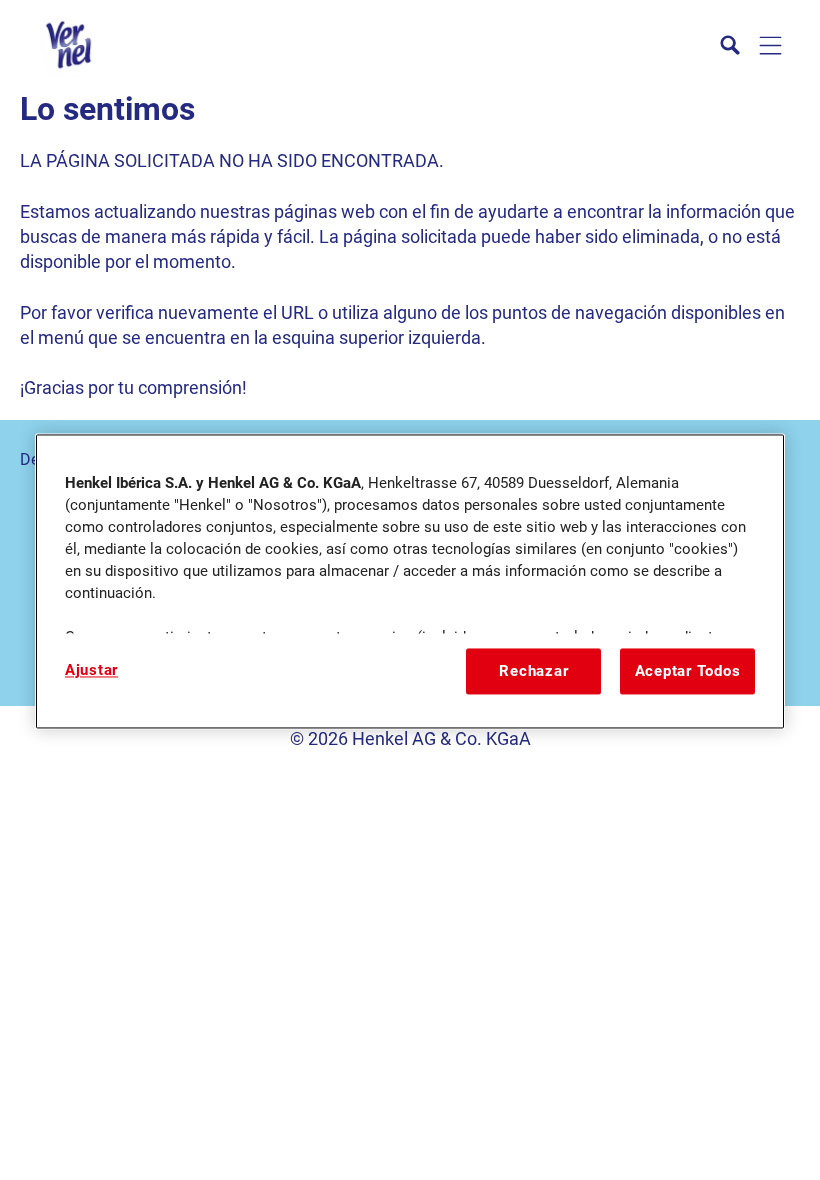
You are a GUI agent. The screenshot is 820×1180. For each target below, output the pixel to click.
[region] (410, 581)
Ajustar (91, 670)
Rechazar (533, 671)
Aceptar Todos (688, 671)
